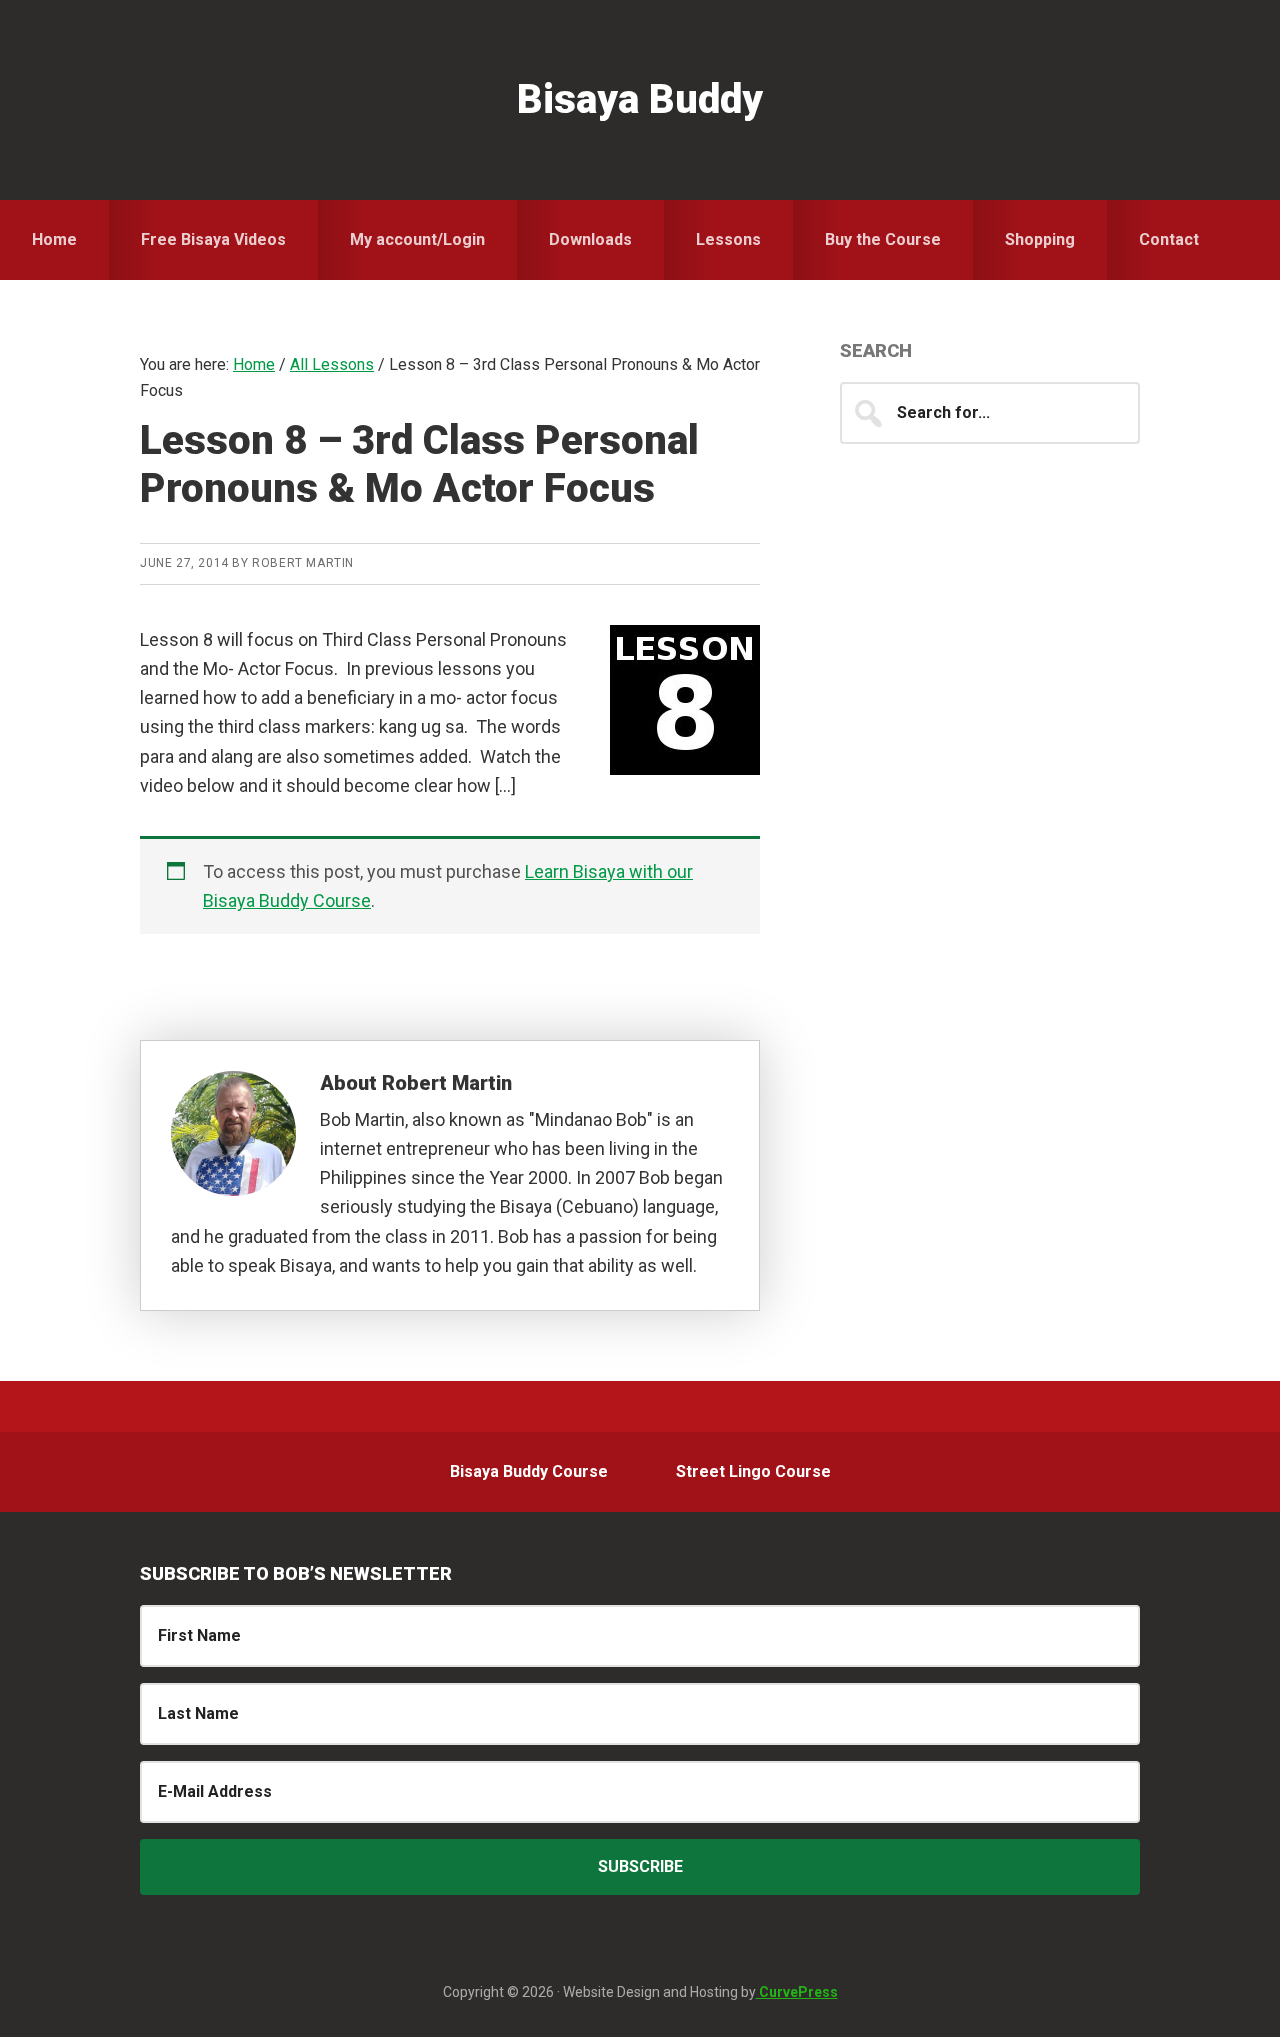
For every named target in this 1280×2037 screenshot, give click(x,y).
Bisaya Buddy (640, 99)
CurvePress (797, 1992)
